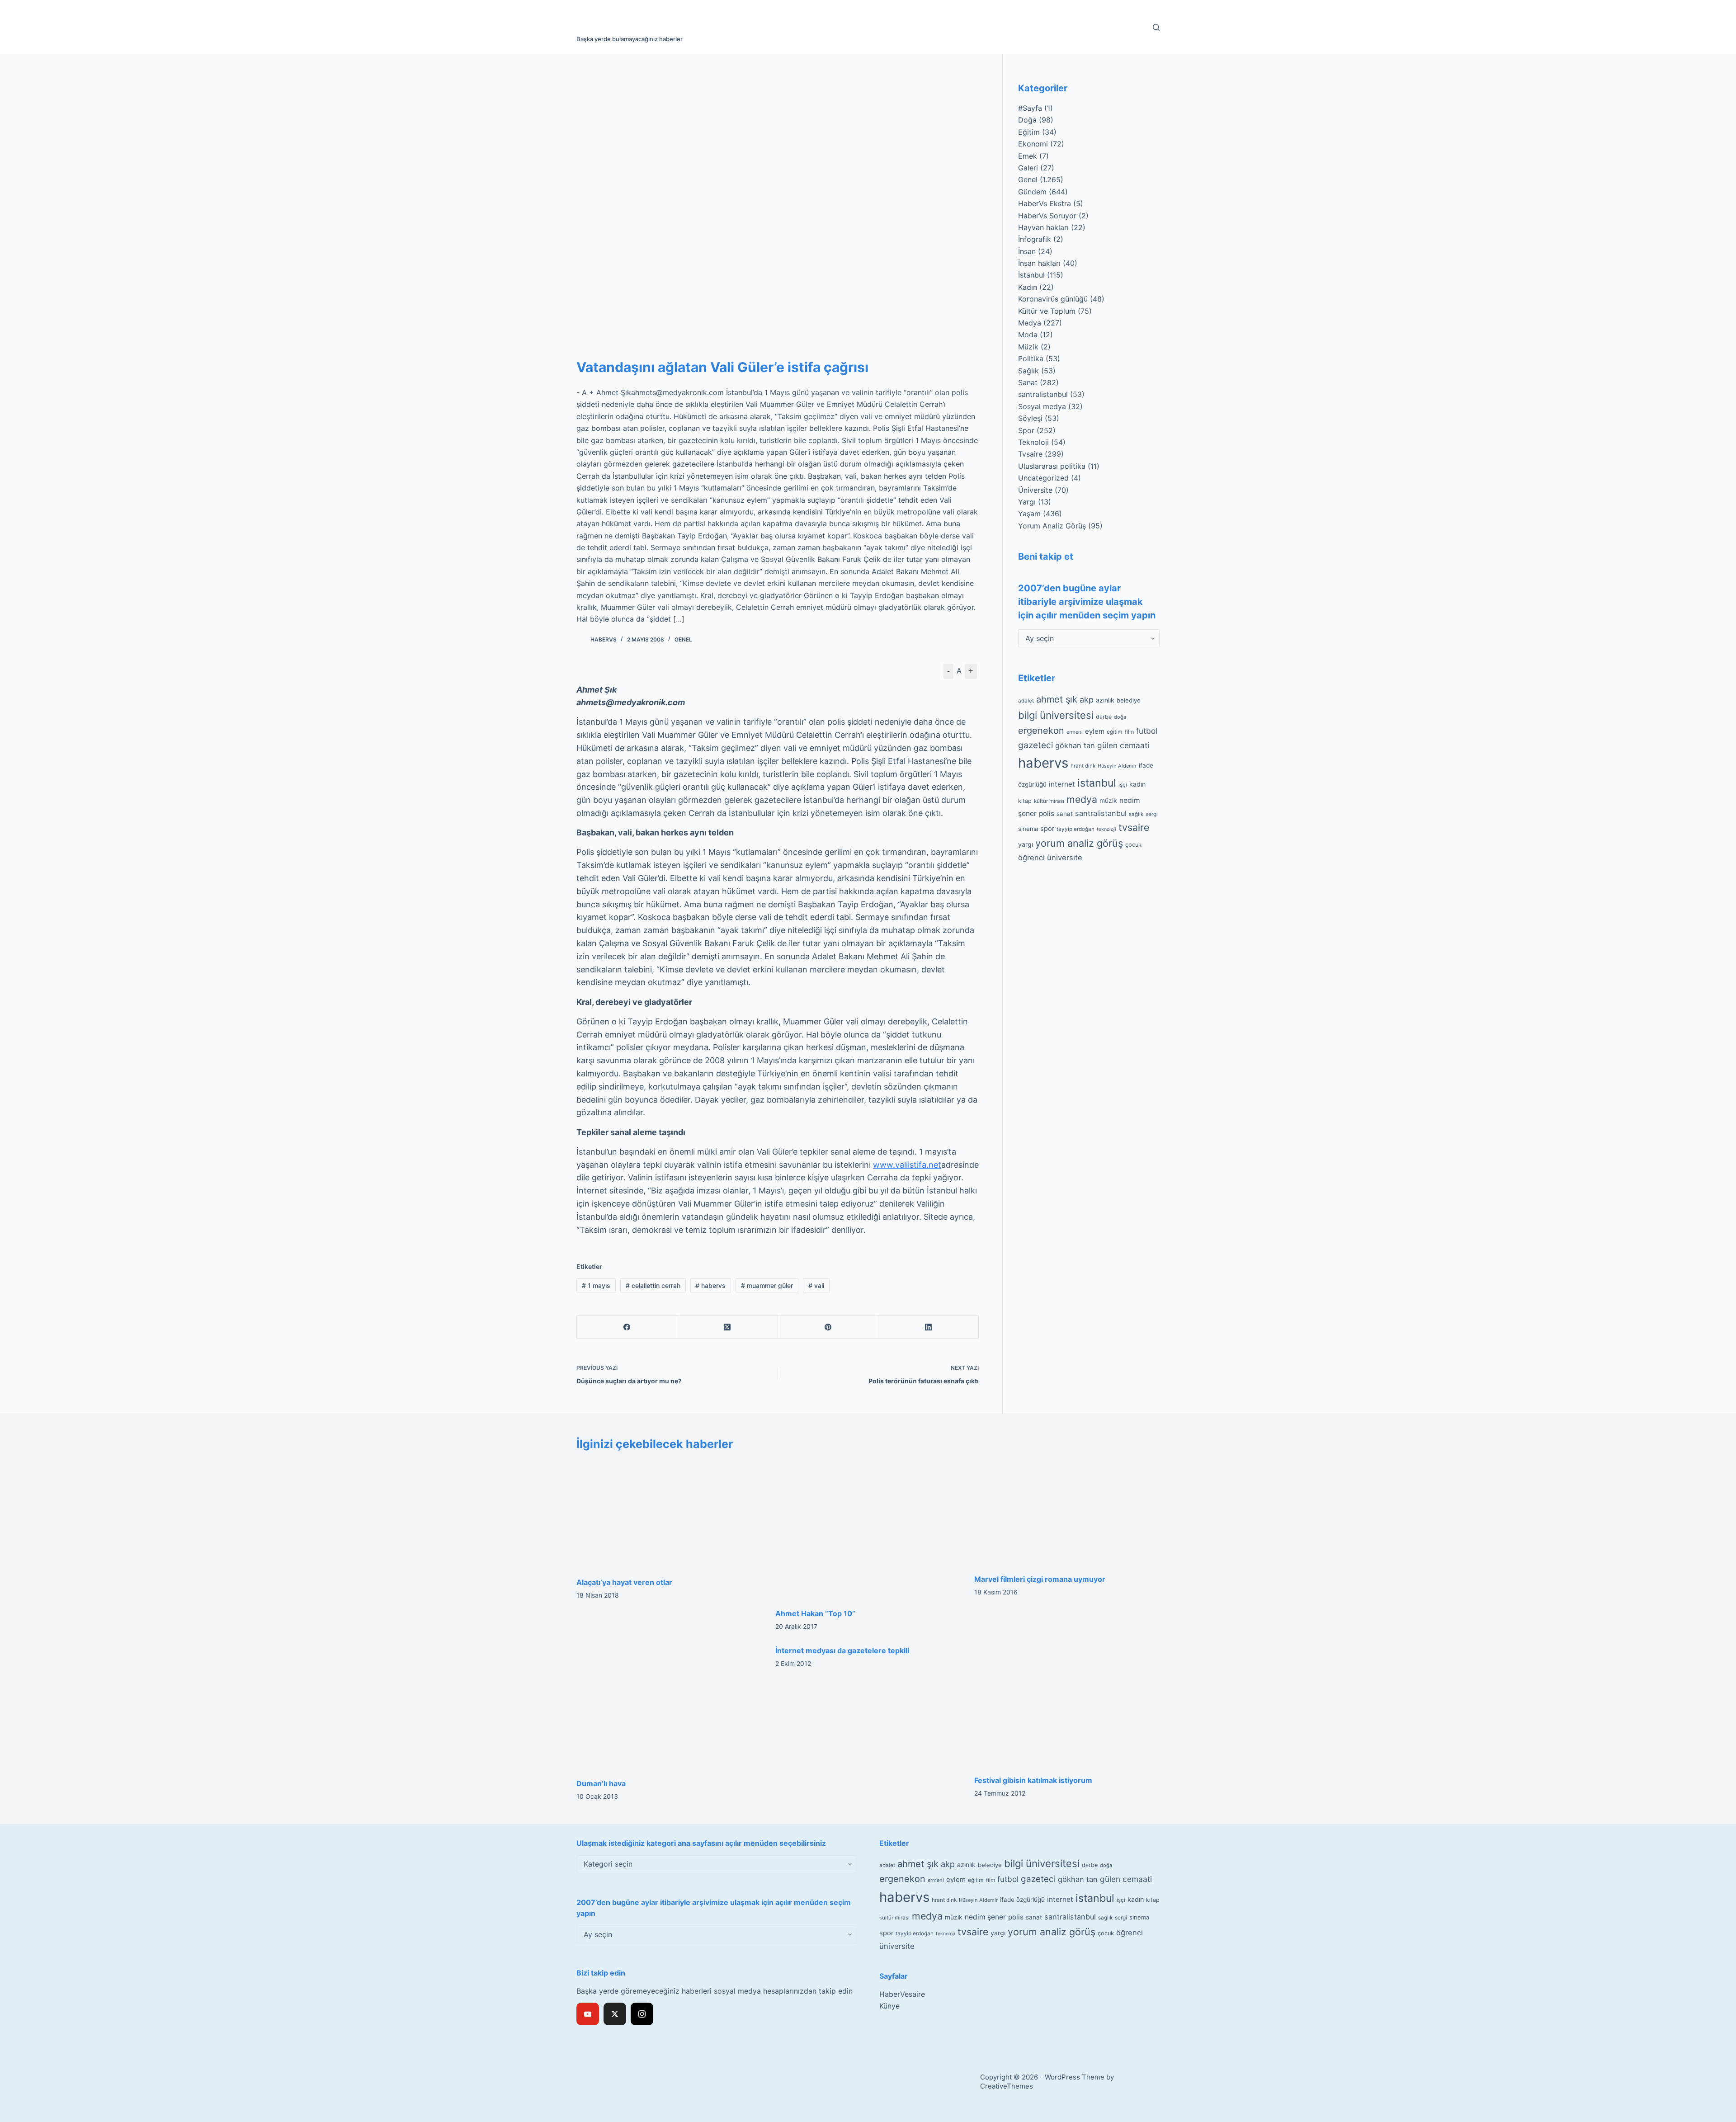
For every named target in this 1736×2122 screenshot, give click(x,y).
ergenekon (1041, 731)
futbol (1147, 731)
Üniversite (1035, 490)
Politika (1031, 358)
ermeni (1075, 732)
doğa (1120, 717)
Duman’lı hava (601, 1783)
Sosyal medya (1042, 406)
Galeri (1028, 168)
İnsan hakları (1039, 263)
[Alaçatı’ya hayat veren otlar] (669, 1514)
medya (1082, 799)
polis (1047, 813)
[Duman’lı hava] (669, 1707)
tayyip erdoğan (1076, 829)
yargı (1026, 844)
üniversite (1065, 858)
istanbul (1097, 783)
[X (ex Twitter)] (615, 2014)
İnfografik (1035, 239)
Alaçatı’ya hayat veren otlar (624, 1582)
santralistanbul (1043, 394)
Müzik (1028, 347)
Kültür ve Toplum (1047, 311)
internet (1062, 784)
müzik (1108, 801)
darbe (1104, 717)
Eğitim (1029, 132)
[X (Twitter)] (727, 1327)
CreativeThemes (1007, 2086)
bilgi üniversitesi (1056, 715)
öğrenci (1031, 858)
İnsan (1027, 251)
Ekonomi (1033, 144)
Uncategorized (1043, 478)
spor (1047, 829)
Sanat (1028, 382)
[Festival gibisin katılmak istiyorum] (1067, 1705)
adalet (1026, 701)
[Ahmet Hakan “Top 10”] (868, 1530)
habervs (710, 1285)
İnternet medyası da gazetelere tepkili (842, 1650)
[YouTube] (588, 2014)
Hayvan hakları (1043, 227)
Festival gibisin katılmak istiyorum (1033, 1780)
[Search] (1156, 27)
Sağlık (1028, 371)
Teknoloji (1033, 442)
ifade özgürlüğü (1022, 1900)
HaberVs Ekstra (1045, 203)
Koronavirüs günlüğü (1053, 299)
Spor (1026, 430)
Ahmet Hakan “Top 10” (815, 1613)
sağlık (1136, 814)
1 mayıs (596, 1285)
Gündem (1032, 192)
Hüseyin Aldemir (1117, 766)
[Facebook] (627, 1327)
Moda (1028, 335)
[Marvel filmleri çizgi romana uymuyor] (1067, 1513)
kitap (1025, 801)
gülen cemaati (1123, 745)
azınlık (1105, 700)
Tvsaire (1030, 454)
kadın (1137, 784)
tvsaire (1134, 827)
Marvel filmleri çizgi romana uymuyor (1040, 1579)
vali (816, 1285)
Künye (889, 2006)
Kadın (1028, 287)
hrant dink (1083, 766)
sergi (1152, 814)
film (1129, 732)
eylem (1095, 731)
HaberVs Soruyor (1047, 216)
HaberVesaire (902, 1994)
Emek (1028, 156)
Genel (683, 639)
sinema (1028, 829)
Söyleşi (1030, 418)
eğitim (1115, 732)
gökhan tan (1075, 745)
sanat (1065, 814)
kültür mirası (1049, 801)
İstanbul (1031, 275)
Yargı (1027, 502)
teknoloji (1106, 829)
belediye (1129, 700)
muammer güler (767, 1285)
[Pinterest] (828, 1327)
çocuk (1133, 845)
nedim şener (985, 1917)
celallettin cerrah (653, 1285)
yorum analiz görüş (1079, 843)
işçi (1123, 785)
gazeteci (1035, 745)
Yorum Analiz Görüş (1052, 526)
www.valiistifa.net (907, 1165)
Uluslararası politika (1052, 466)
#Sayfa (1030, 108)
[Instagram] (642, 2014)
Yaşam (1029, 514)
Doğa (1027, 120)
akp (1087, 700)
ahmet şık (1057, 699)
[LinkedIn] (929, 1327)
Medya (1030, 323)
